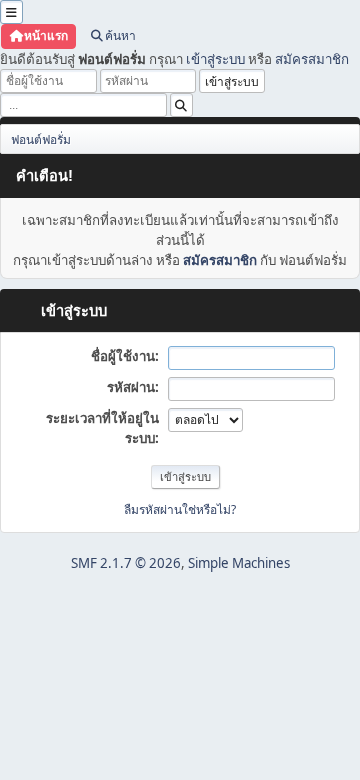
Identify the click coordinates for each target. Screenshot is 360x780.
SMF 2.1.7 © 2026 (126, 563)
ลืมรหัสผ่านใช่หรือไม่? (180, 509)
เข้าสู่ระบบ (215, 59)
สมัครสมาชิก (312, 59)
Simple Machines (239, 563)
